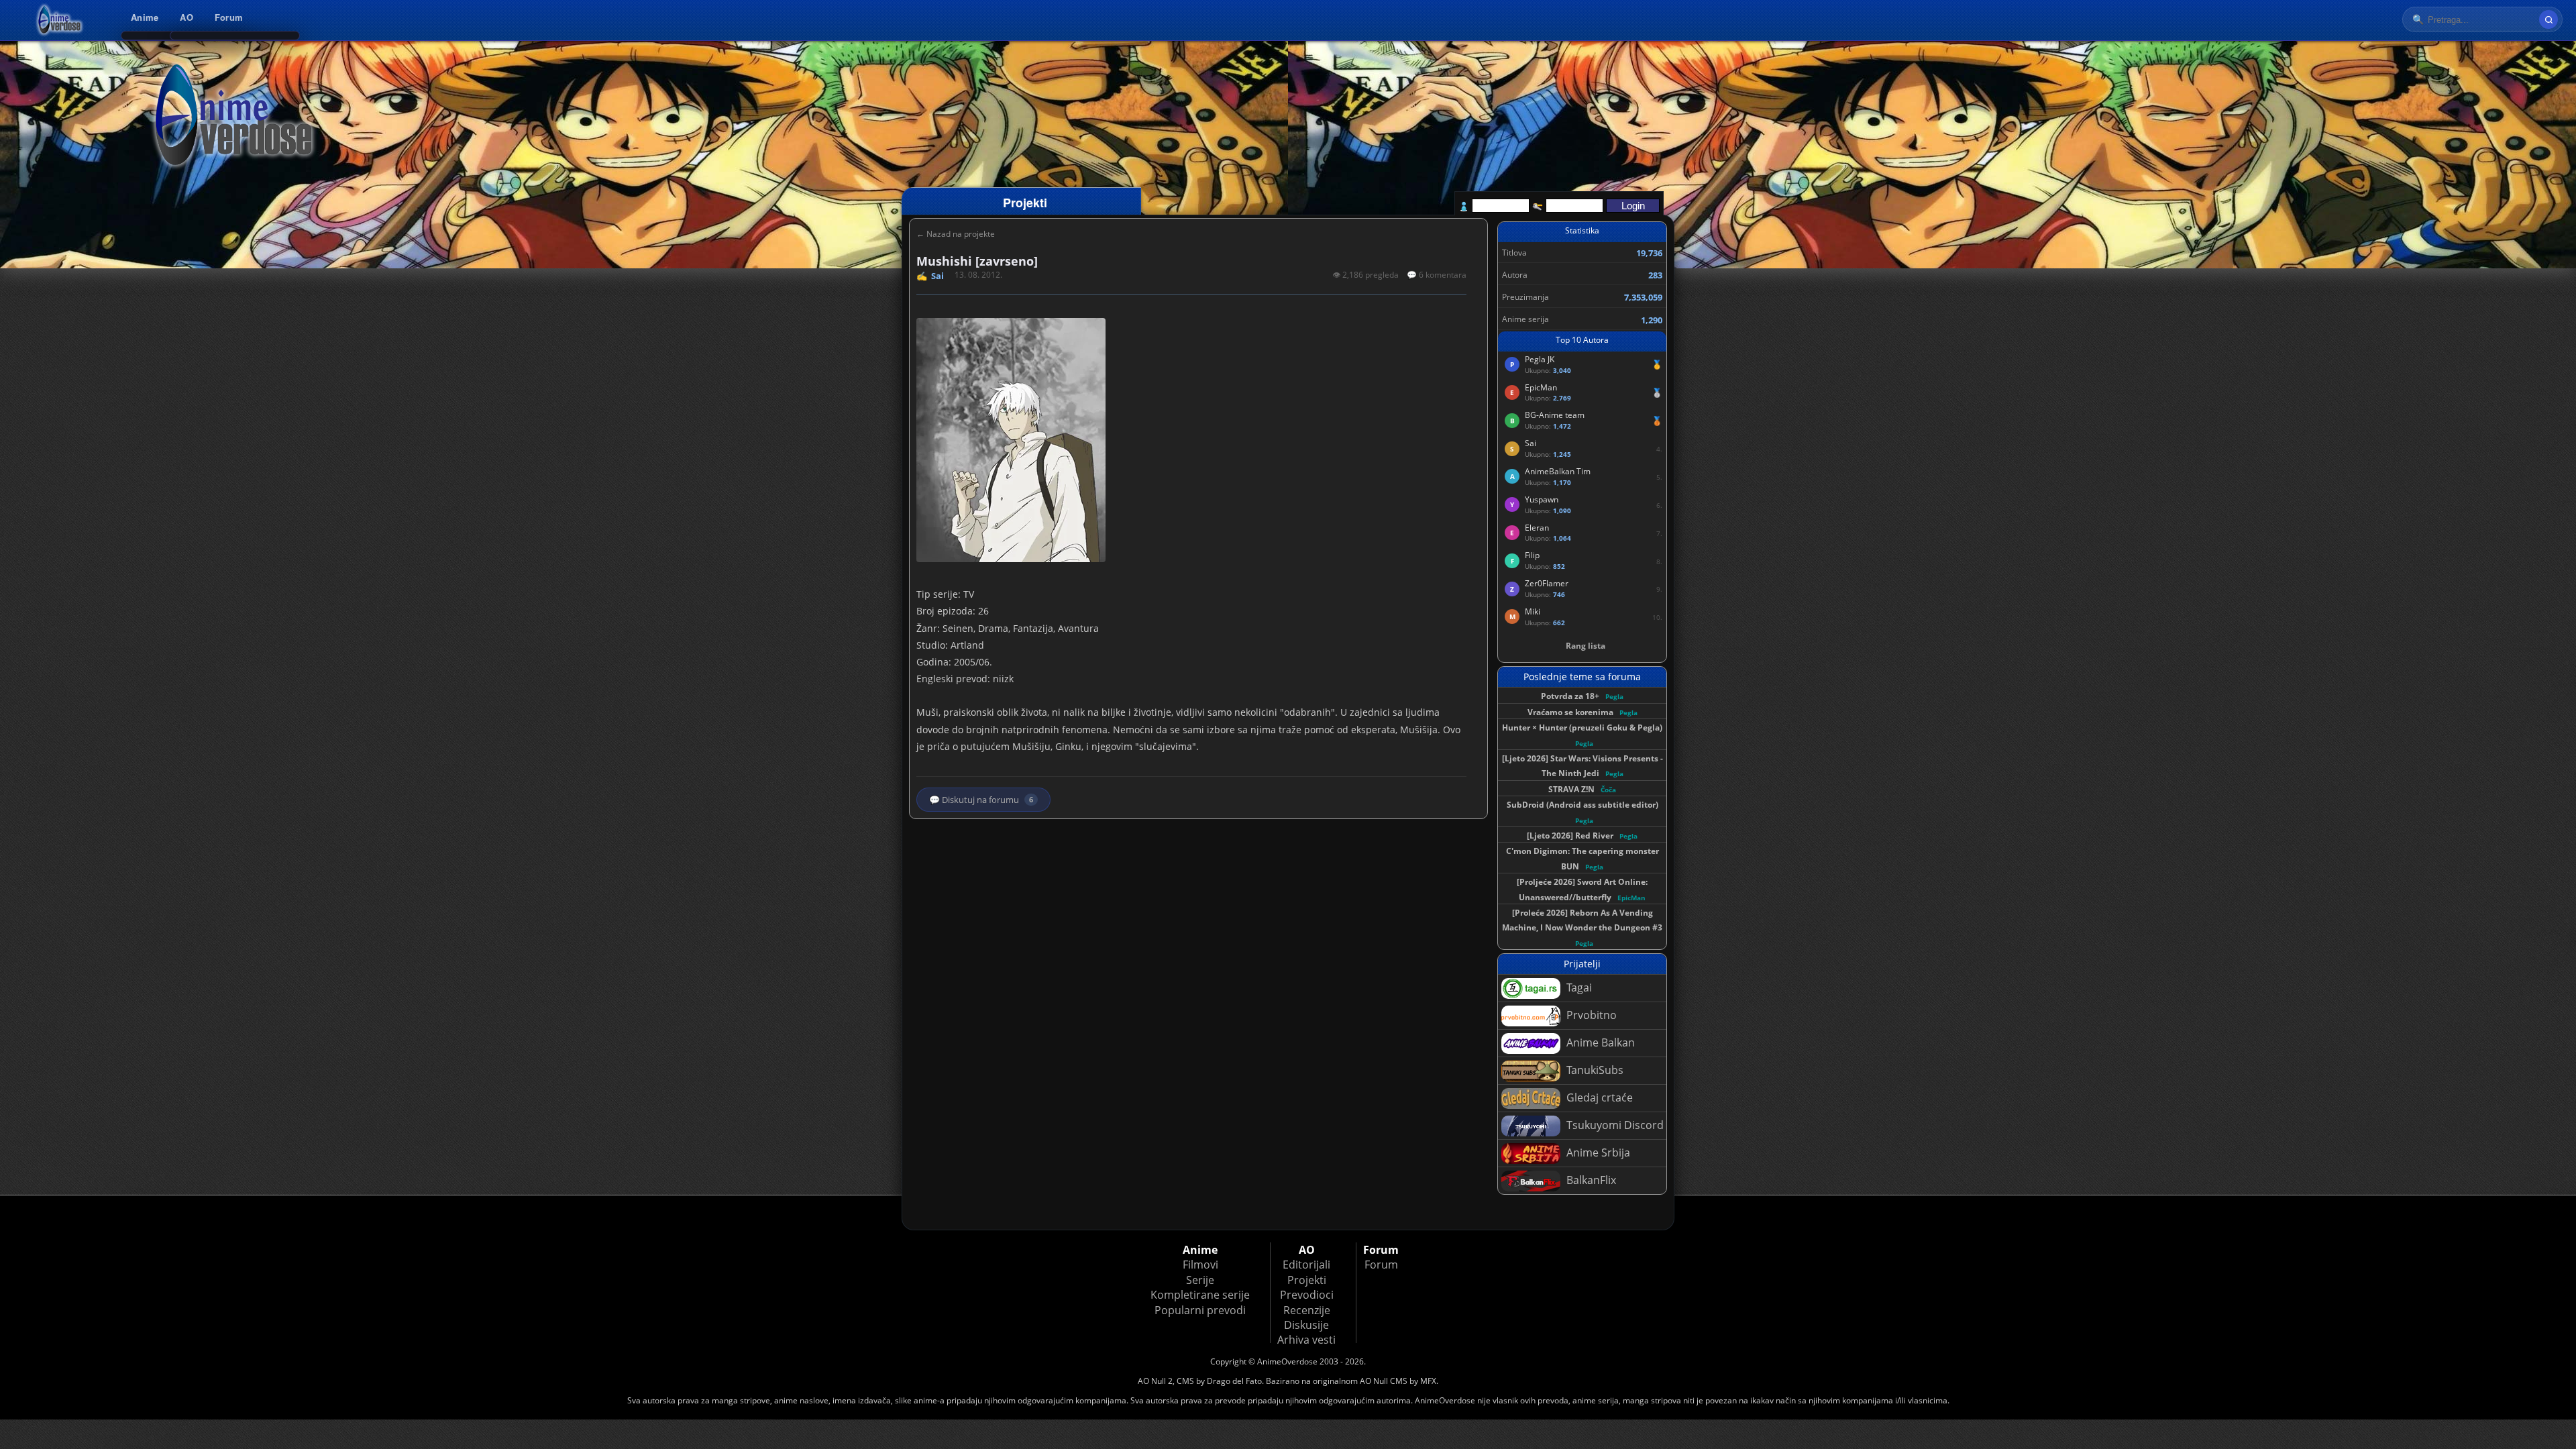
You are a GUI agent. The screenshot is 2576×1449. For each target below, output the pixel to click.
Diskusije (1306, 1325)
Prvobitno (1590, 1015)
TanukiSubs (1594, 1070)
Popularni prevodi (1200, 1310)
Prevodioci (1307, 1295)
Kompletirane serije (1200, 1295)
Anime (145, 17)
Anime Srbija (1597, 1152)
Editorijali (1306, 1265)
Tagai (1578, 987)
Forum (229, 17)
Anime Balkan (1599, 1042)
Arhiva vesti (1306, 1340)
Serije (1200, 1280)
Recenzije (1307, 1310)
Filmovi (1200, 1265)
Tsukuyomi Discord (1614, 1125)
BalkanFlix (1590, 1180)
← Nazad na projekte (956, 234)
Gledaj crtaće (1598, 1097)
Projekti (1307, 1280)
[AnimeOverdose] (60, 20)
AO (186, 17)
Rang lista (1586, 646)
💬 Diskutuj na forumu (981, 800)
